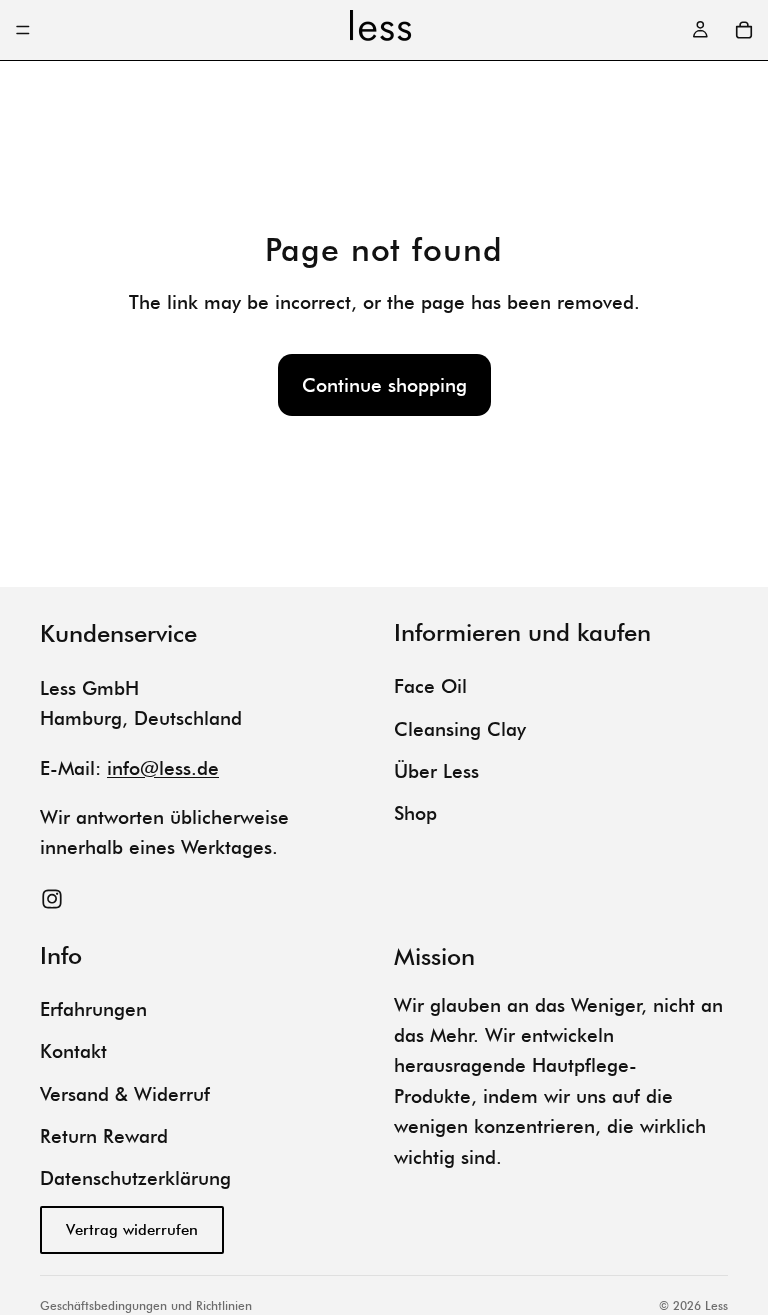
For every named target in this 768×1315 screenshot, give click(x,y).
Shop (415, 813)
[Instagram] (52, 899)
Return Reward (104, 1136)
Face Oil (430, 686)
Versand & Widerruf (125, 1094)
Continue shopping (384, 385)
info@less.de (163, 768)
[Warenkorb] (744, 30)
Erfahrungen (93, 1009)
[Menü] (23, 30)
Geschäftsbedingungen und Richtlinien (146, 1305)
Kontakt (73, 1051)
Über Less (436, 771)
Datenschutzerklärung (135, 1178)
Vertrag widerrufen (132, 1230)
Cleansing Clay (460, 729)
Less (716, 1305)
